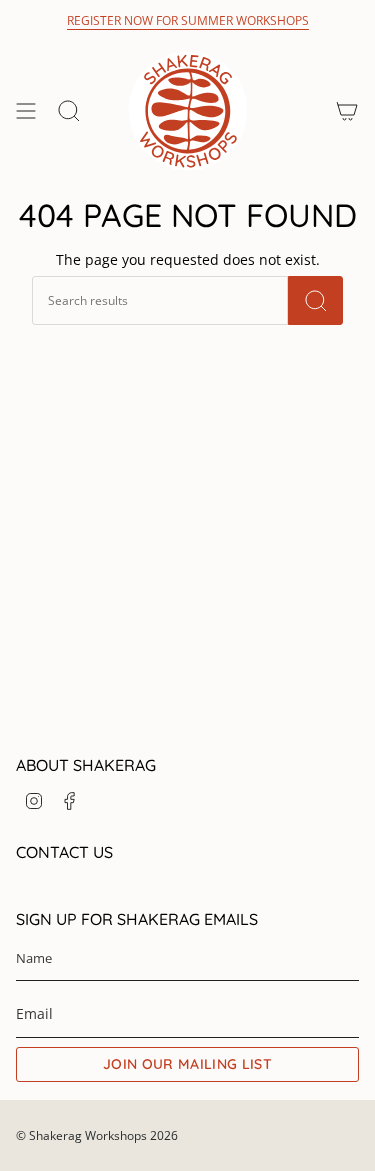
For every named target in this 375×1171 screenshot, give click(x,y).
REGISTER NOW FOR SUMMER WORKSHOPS (188, 20)
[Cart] (347, 111)
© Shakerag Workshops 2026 (97, 1135)
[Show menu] (26, 111)
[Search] (315, 300)
